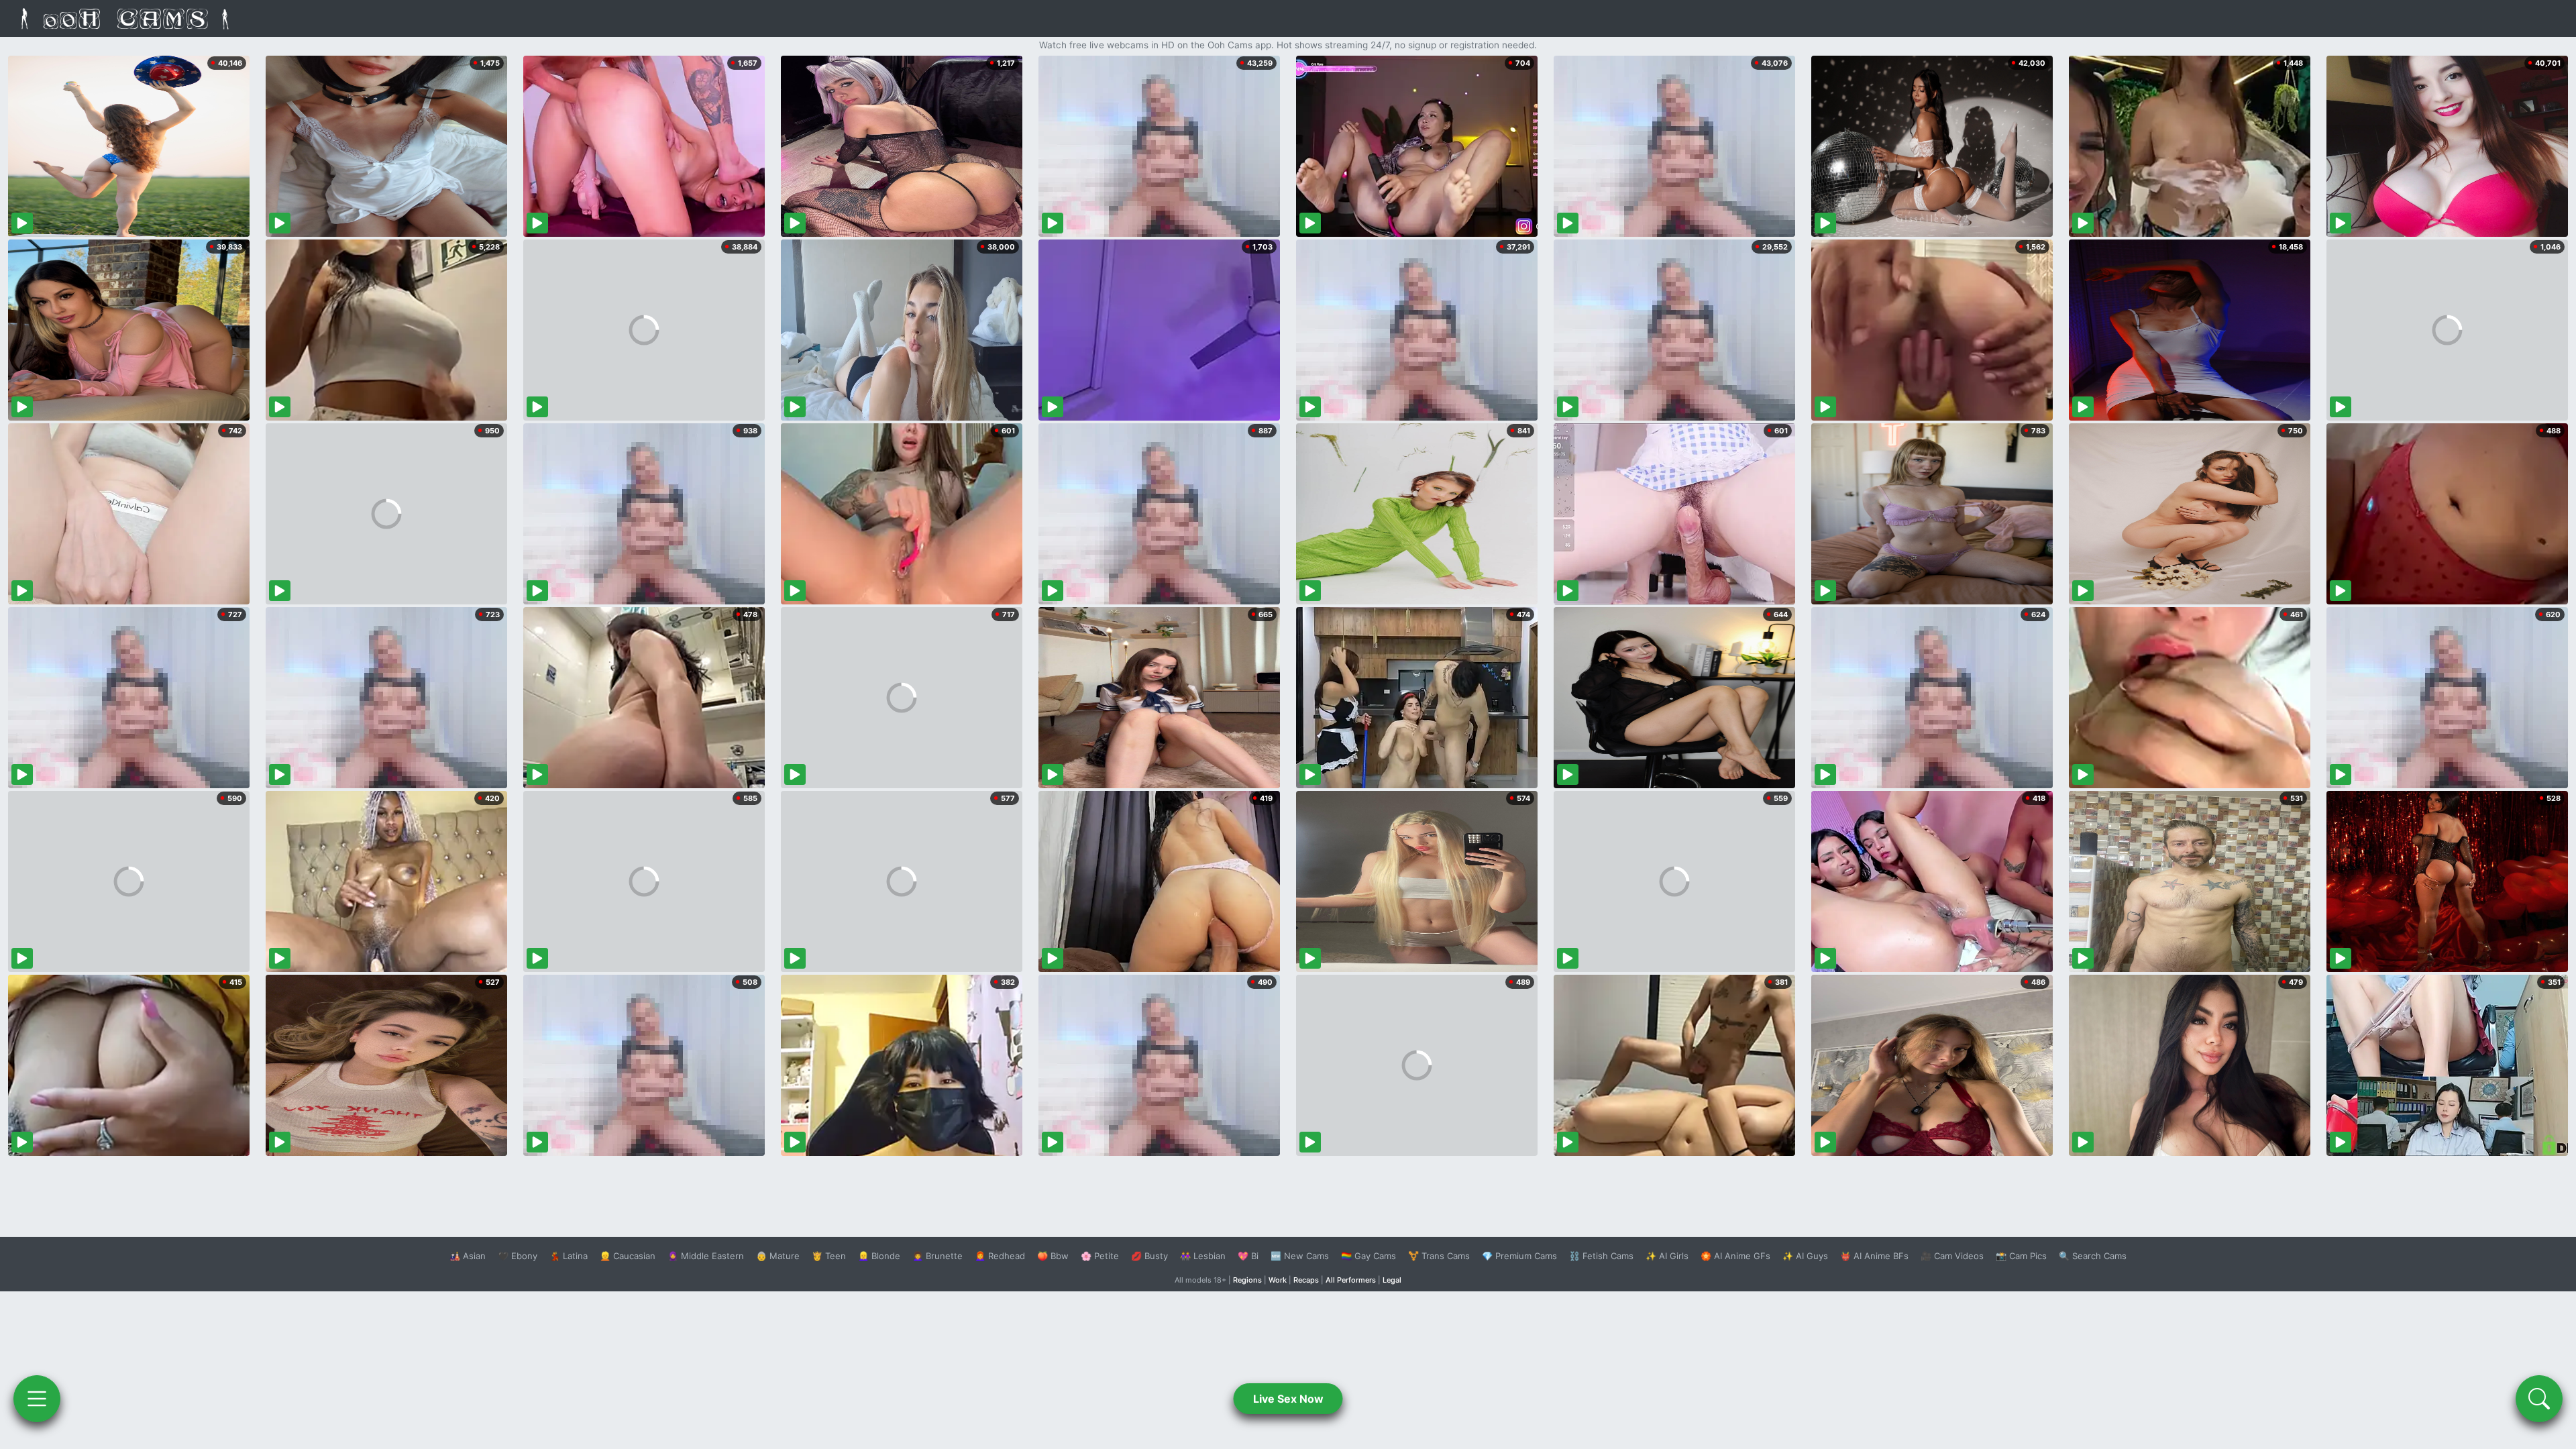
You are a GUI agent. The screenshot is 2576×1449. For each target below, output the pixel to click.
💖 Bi (1248, 1256)
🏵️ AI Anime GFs (1735, 1256)
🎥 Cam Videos (1952, 1256)
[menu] (37, 1399)
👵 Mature (778, 1256)
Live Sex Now (1288, 1399)
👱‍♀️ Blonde (879, 1256)
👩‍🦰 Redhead (1000, 1256)
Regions (1247, 1280)
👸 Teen (829, 1256)
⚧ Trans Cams (1439, 1256)
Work (1278, 1280)
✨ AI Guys (1805, 1256)
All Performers (1351, 1280)
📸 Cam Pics (2021, 1256)
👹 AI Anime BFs (1874, 1256)
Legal (1392, 1280)
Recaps (1306, 1280)
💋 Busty (1149, 1256)
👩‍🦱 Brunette (937, 1256)
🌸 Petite (1100, 1256)
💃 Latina (569, 1256)
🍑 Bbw (1053, 1256)
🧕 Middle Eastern (706, 1256)
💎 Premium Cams (1519, 1256)
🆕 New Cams (1300, 1256)
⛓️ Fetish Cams (1601, 1256)
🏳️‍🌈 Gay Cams (1368, 1256)
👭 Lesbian (1203, 1256)
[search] (2539, 1399)
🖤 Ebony (518, 1256)
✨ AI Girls (1667, 1256)
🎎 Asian (468, 1256)
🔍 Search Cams (2093, 1256)
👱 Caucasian (628, 1256)
